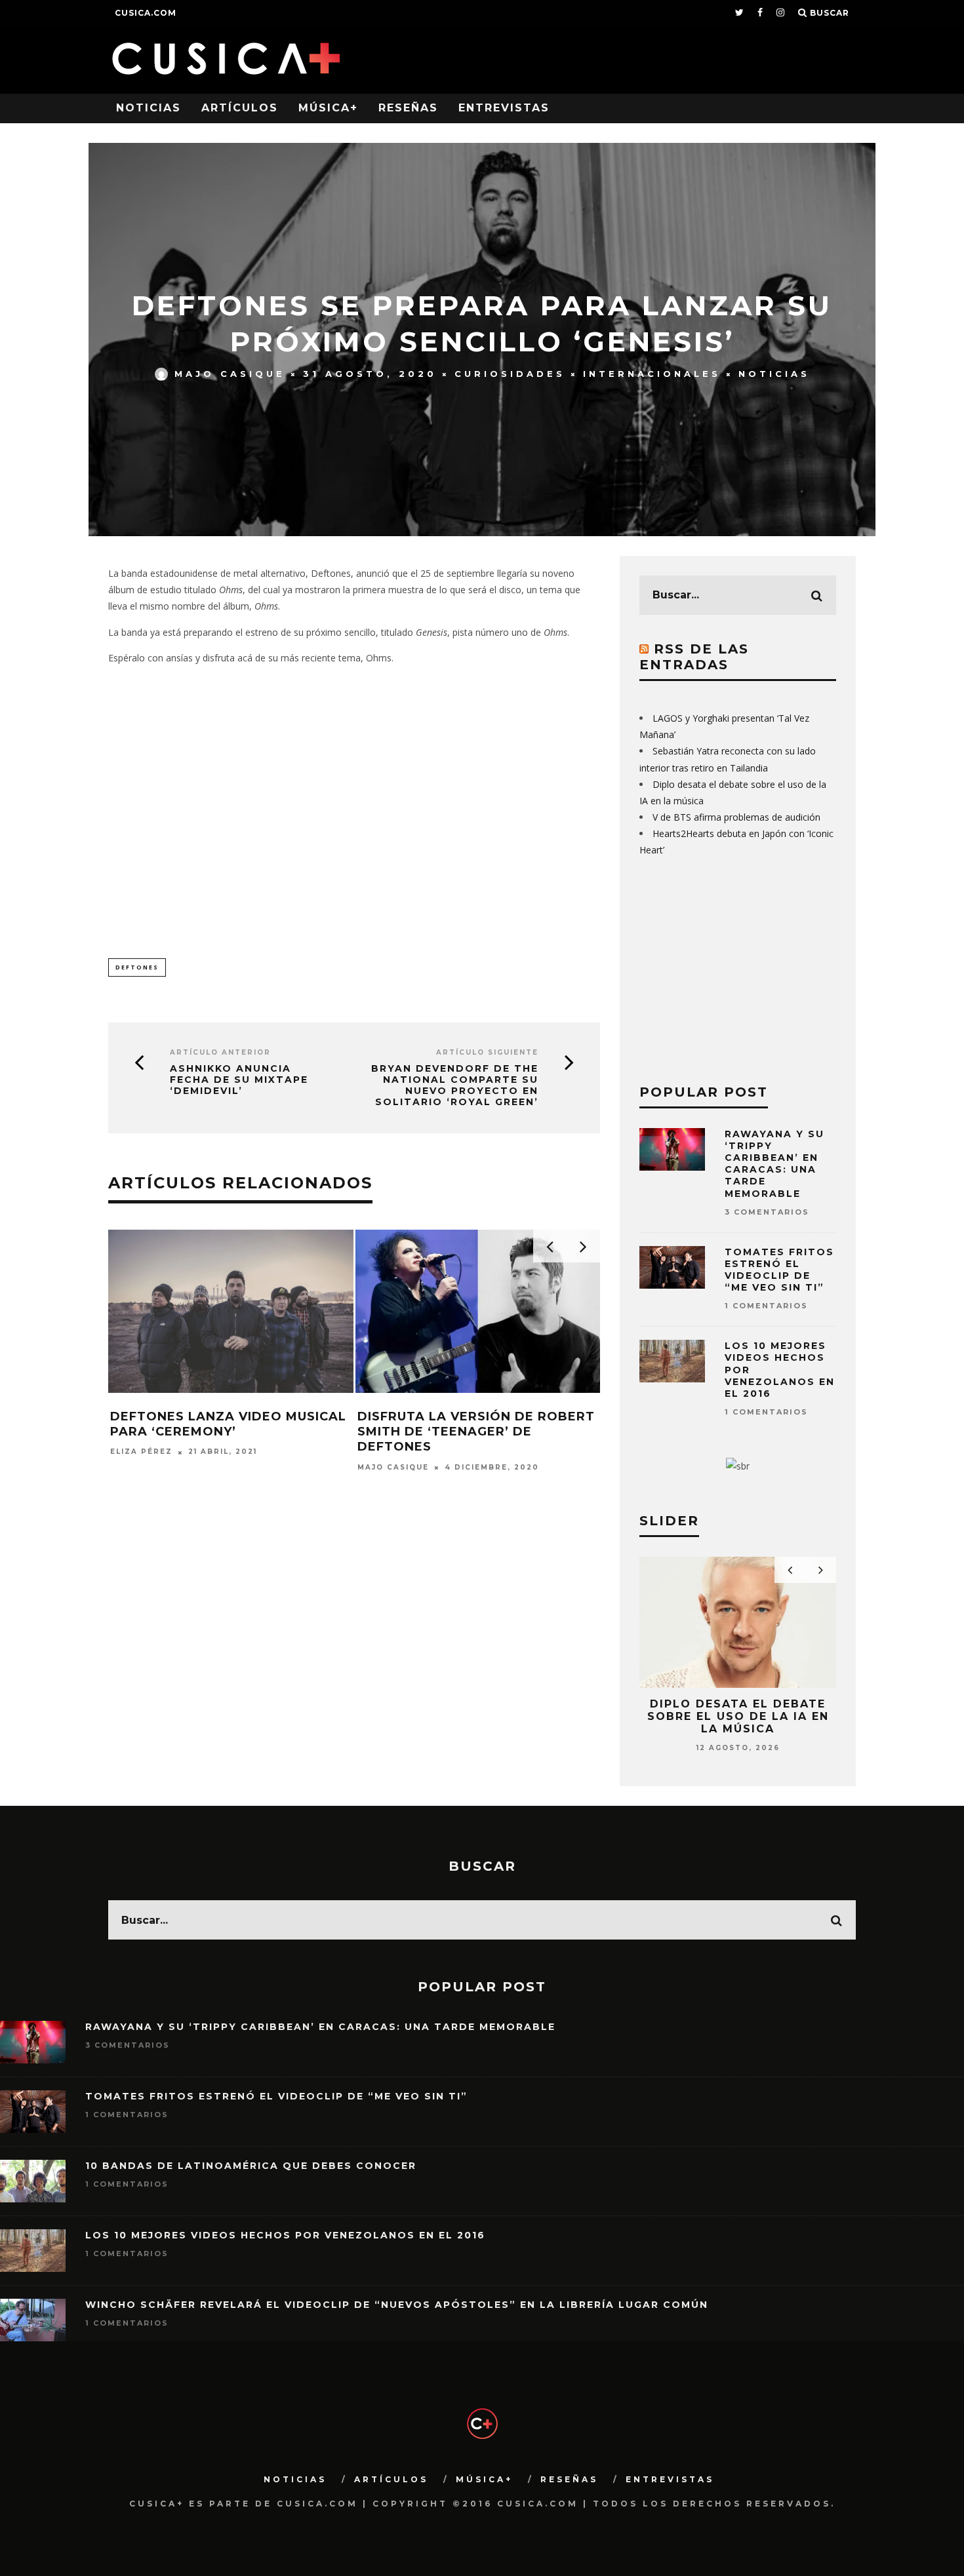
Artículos (240, 108)
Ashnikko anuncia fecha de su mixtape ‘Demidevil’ (239, 1080)
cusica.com (146, 13)
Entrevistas (504, 108)
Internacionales (652, 374)
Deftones (137, 967)
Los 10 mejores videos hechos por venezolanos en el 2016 (285, 2235)
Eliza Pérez (141, 1452)
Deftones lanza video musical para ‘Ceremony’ (228, 1424)
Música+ (328, 108)
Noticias (149, 108)
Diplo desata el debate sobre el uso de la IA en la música (738, 1716)
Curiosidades (510, 374)
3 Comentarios (767, 1212)
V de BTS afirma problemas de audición (736, 817)
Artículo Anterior (220, 1052)
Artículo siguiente (487, 1052)
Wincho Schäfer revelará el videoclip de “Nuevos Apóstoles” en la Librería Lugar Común (397, 2305)
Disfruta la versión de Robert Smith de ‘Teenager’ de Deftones (476, 1432)
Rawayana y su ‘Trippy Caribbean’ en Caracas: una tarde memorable (774, 1164)
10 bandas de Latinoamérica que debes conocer (251, 2166)
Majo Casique (230, 374)
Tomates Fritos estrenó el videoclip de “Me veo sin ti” (779, 1270)
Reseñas (408, 108)
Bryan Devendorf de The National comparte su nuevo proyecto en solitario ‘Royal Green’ (455, 1085)
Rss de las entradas (694, 657)
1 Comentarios (766, 1306)
